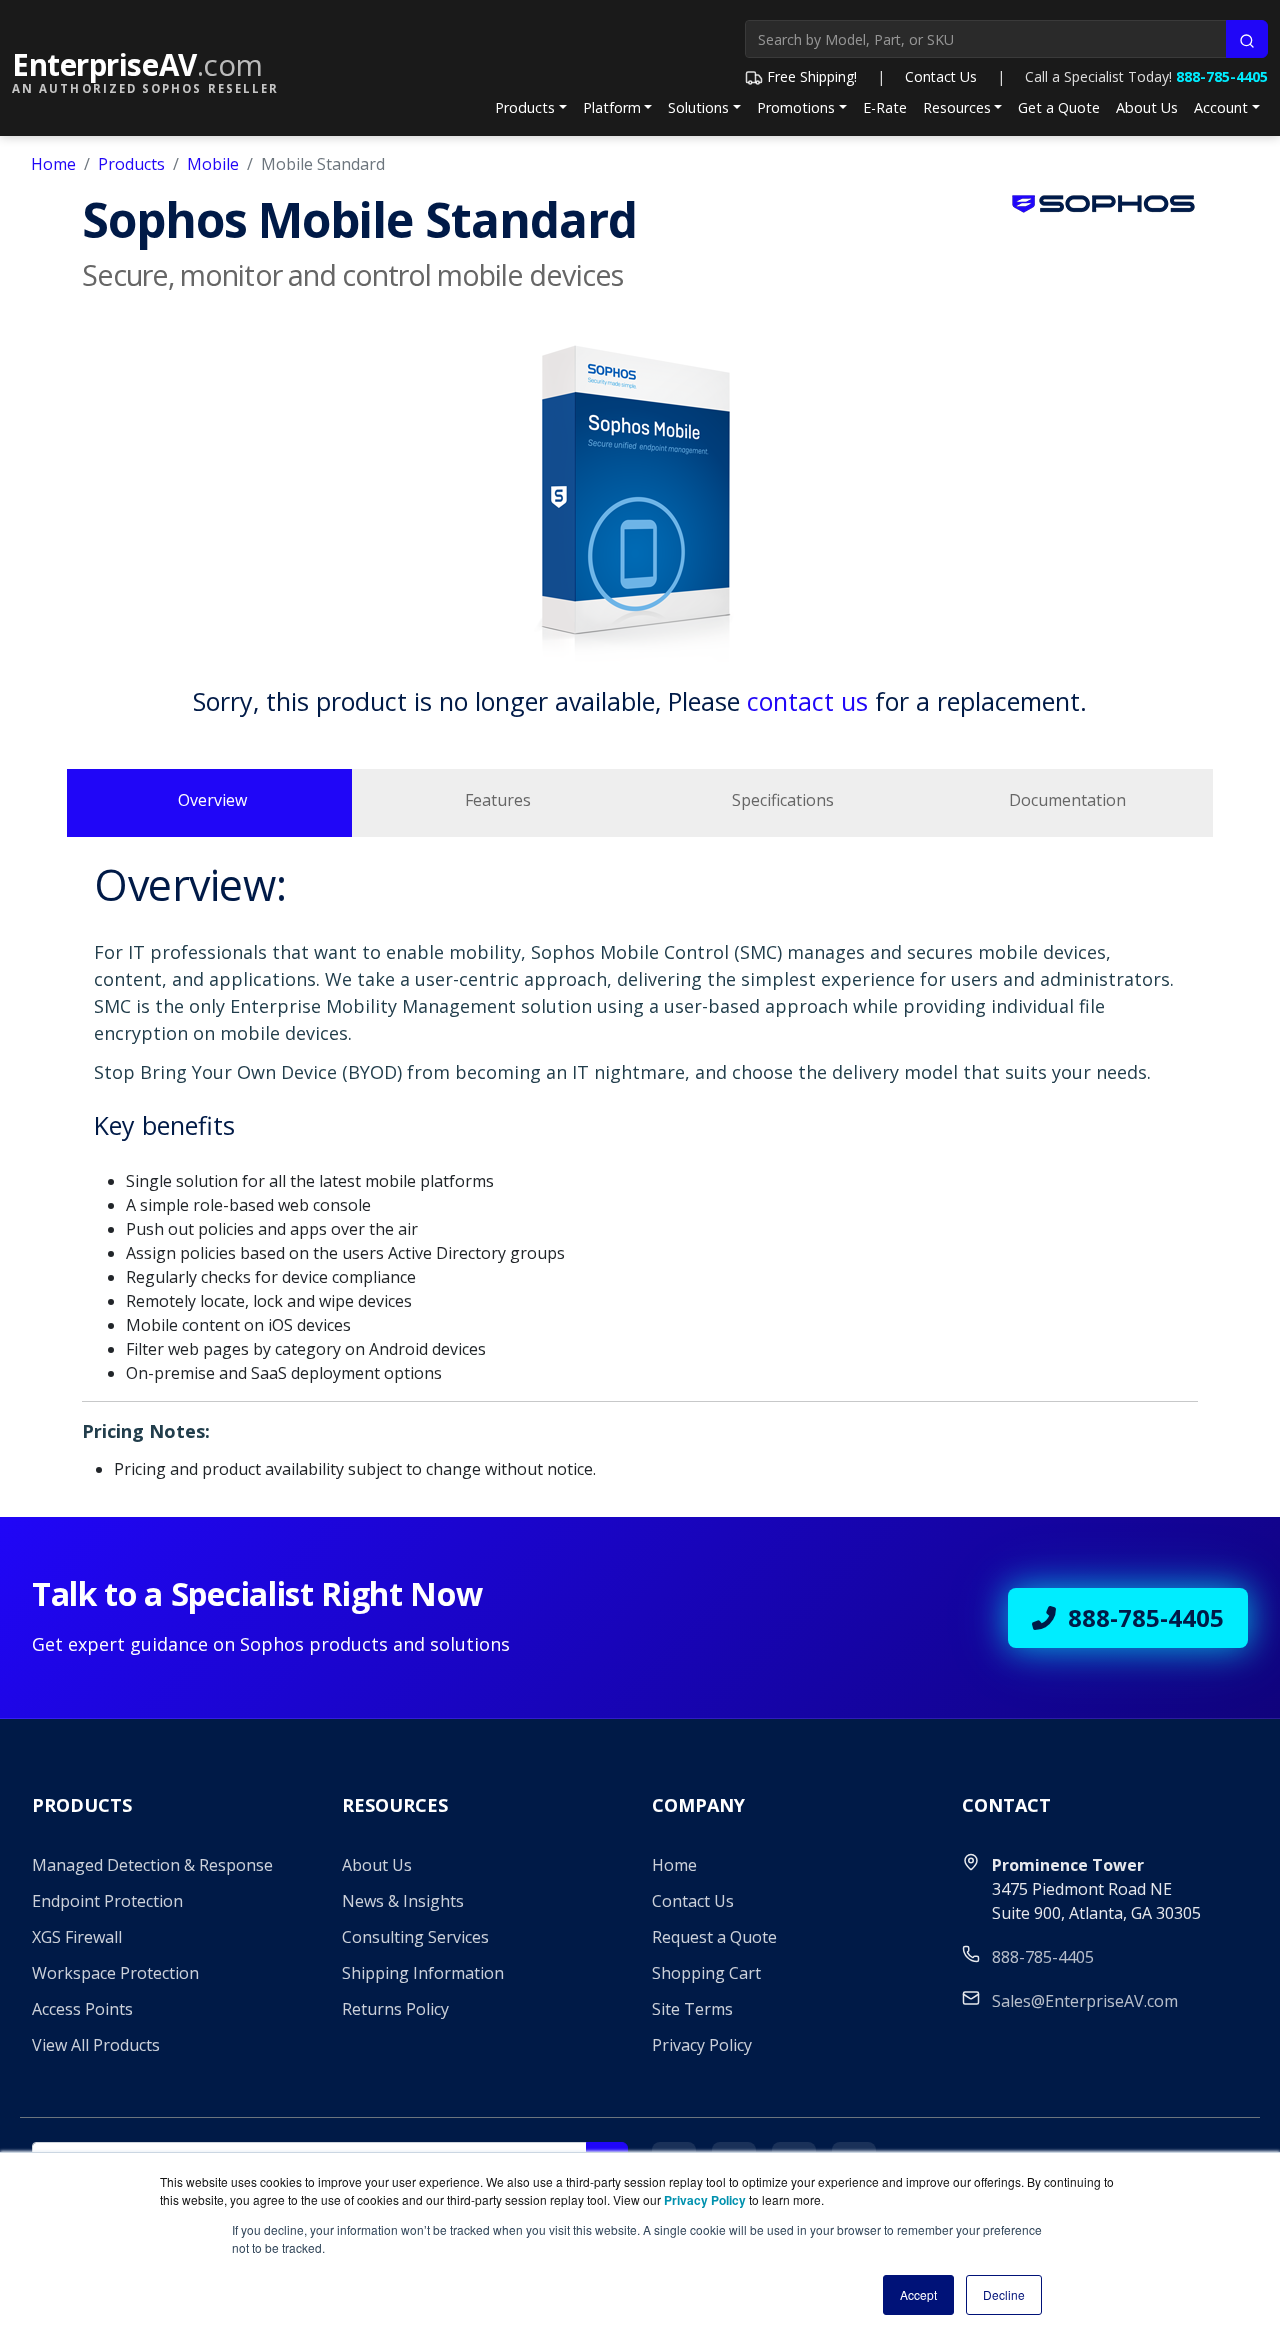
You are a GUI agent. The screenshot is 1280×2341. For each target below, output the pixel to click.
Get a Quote (1059, 107)
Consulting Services (415, 1937)
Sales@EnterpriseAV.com (1085, 2001)
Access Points (82, 2009)
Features (498, 800)
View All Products (96, 2045)
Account (1221, 107)
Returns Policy (395, 2009)
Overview (212, 800)
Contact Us (941, 76)
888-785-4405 (1222, 76)
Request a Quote (714, 1937)
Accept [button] (918, 2294)
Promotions (796, 107)
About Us (1147, 107)
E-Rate (885, 107)
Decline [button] (1004, 2294)
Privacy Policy (702, 2045)
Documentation (1067, 800)
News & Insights (403, 1901)
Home (53, 164)
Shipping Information (423, 1973)
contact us (807, 701)
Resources (957, 107)
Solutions (698, 107)
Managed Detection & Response (152, 1865)
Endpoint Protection (107, 1901)
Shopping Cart (706, 1973)
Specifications (783, 800)
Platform (612, 107)
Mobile (213, 164)
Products (525, 107)
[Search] (1247, 39)
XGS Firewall (77, 1937)
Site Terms (692, 2009)
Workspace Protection (115, 1973)
